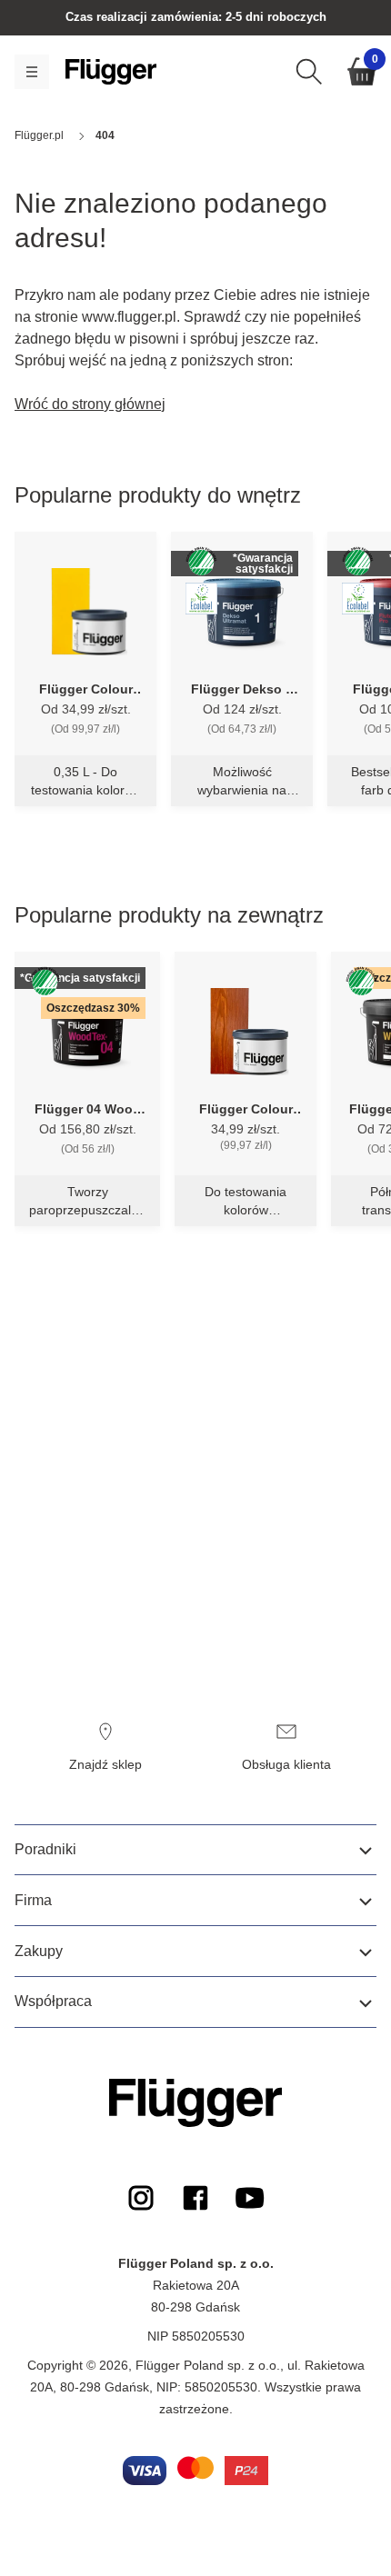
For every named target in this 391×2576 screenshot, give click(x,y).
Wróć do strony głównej (90, 404)
